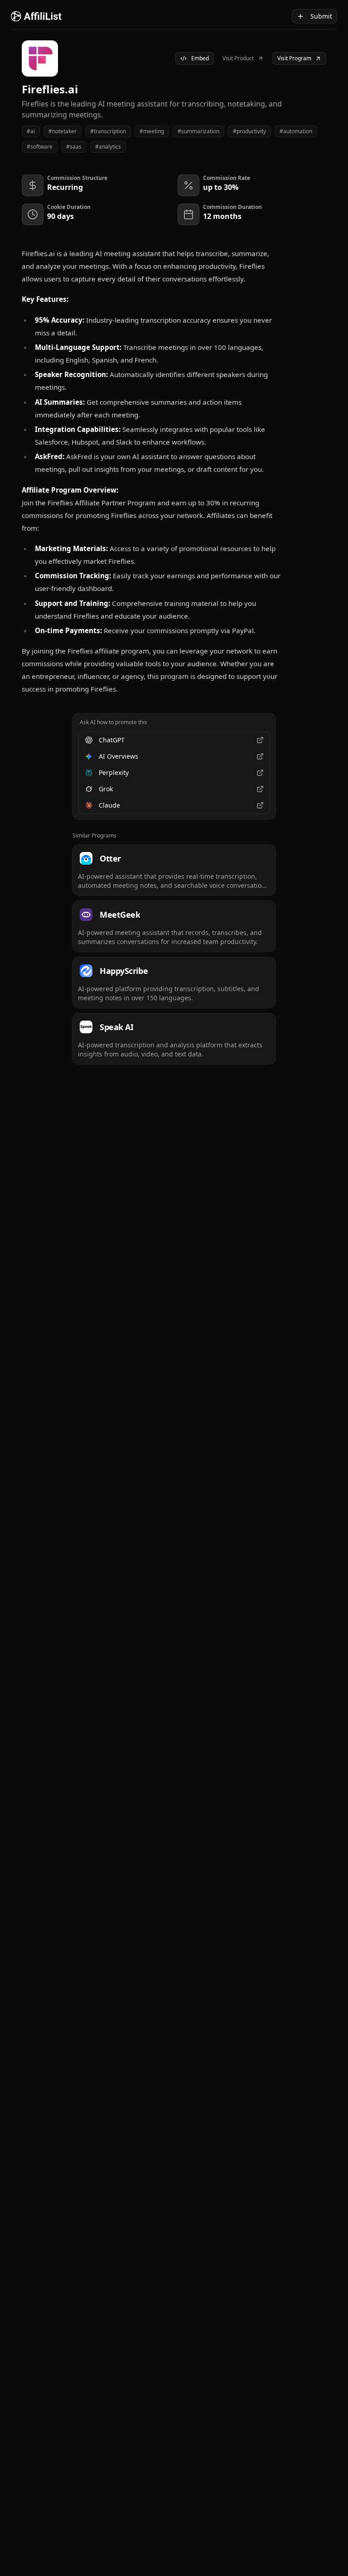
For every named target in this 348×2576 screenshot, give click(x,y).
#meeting (152, 131)
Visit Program (294, 58)
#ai (31, 131)
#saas (74, 147)
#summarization (198, 131)
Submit (321, 16)
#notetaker (63, 131)
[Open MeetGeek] (174, 926)
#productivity (249, 131)
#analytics (108, 147)
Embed (200, 58)
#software (40, 147)
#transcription (108, 131)
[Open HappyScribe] (174, 983)
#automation (296, 131)
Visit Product (238, 58)
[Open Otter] (174, 870)
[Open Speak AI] (174, 1039)
